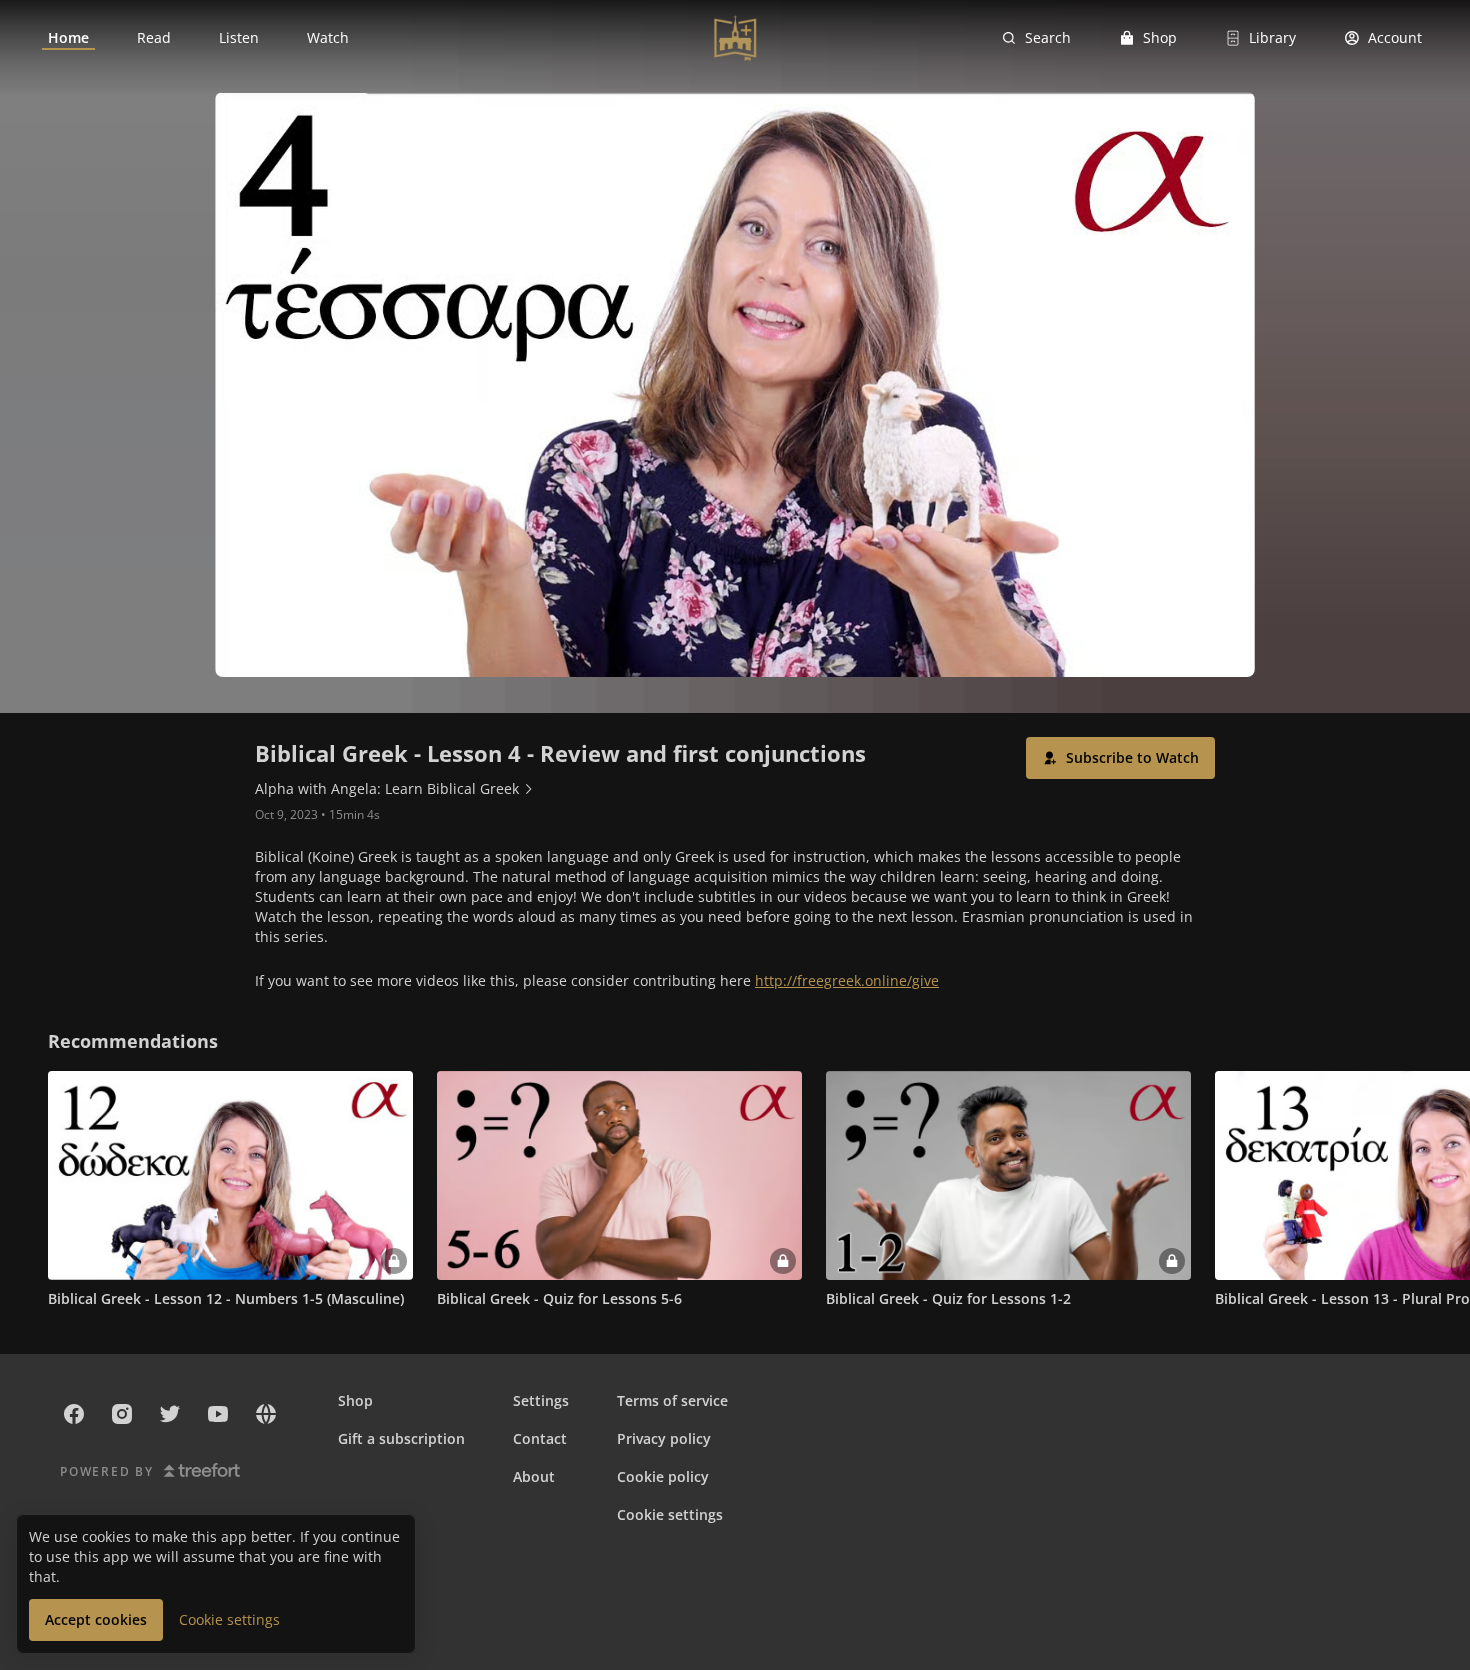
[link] (68, 38)
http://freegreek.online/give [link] (847, 980)
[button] (1120, 758)
